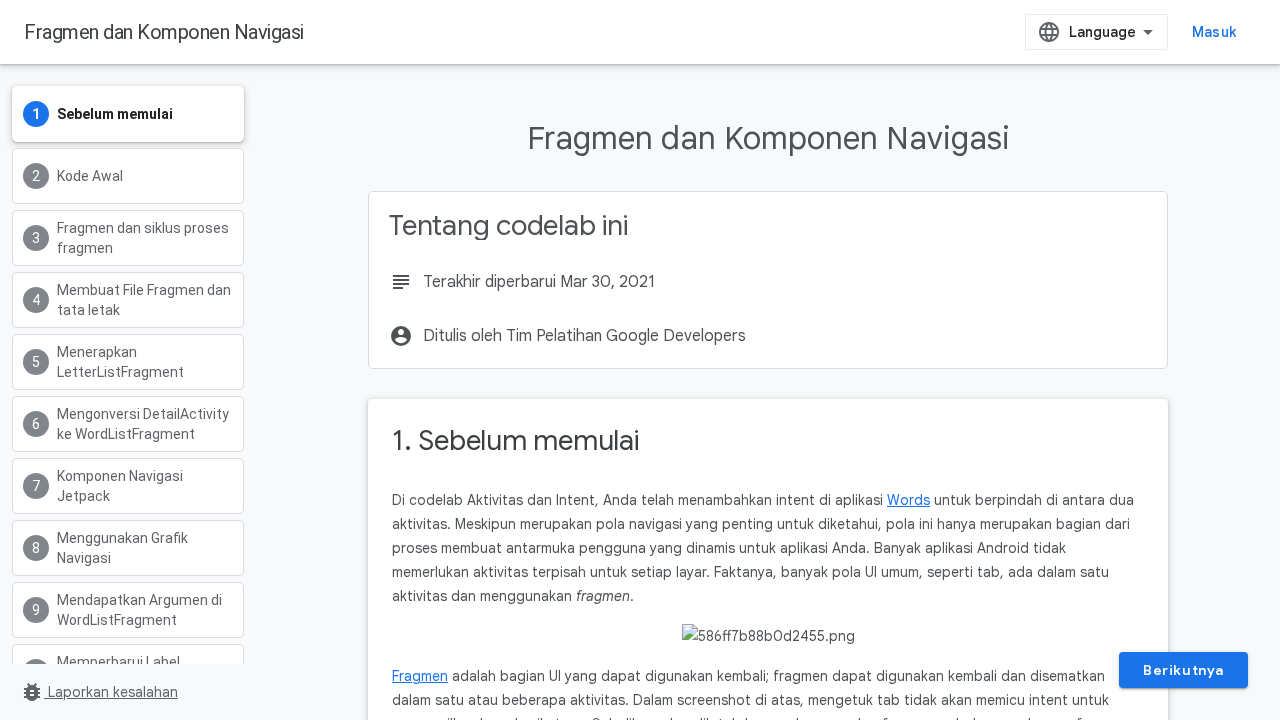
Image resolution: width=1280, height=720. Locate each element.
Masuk (1214, 32)
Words (908, 500)
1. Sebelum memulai (515, 440)
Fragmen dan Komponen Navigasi (164, 32)
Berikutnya (1183, 670)
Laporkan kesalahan (99, 692)
